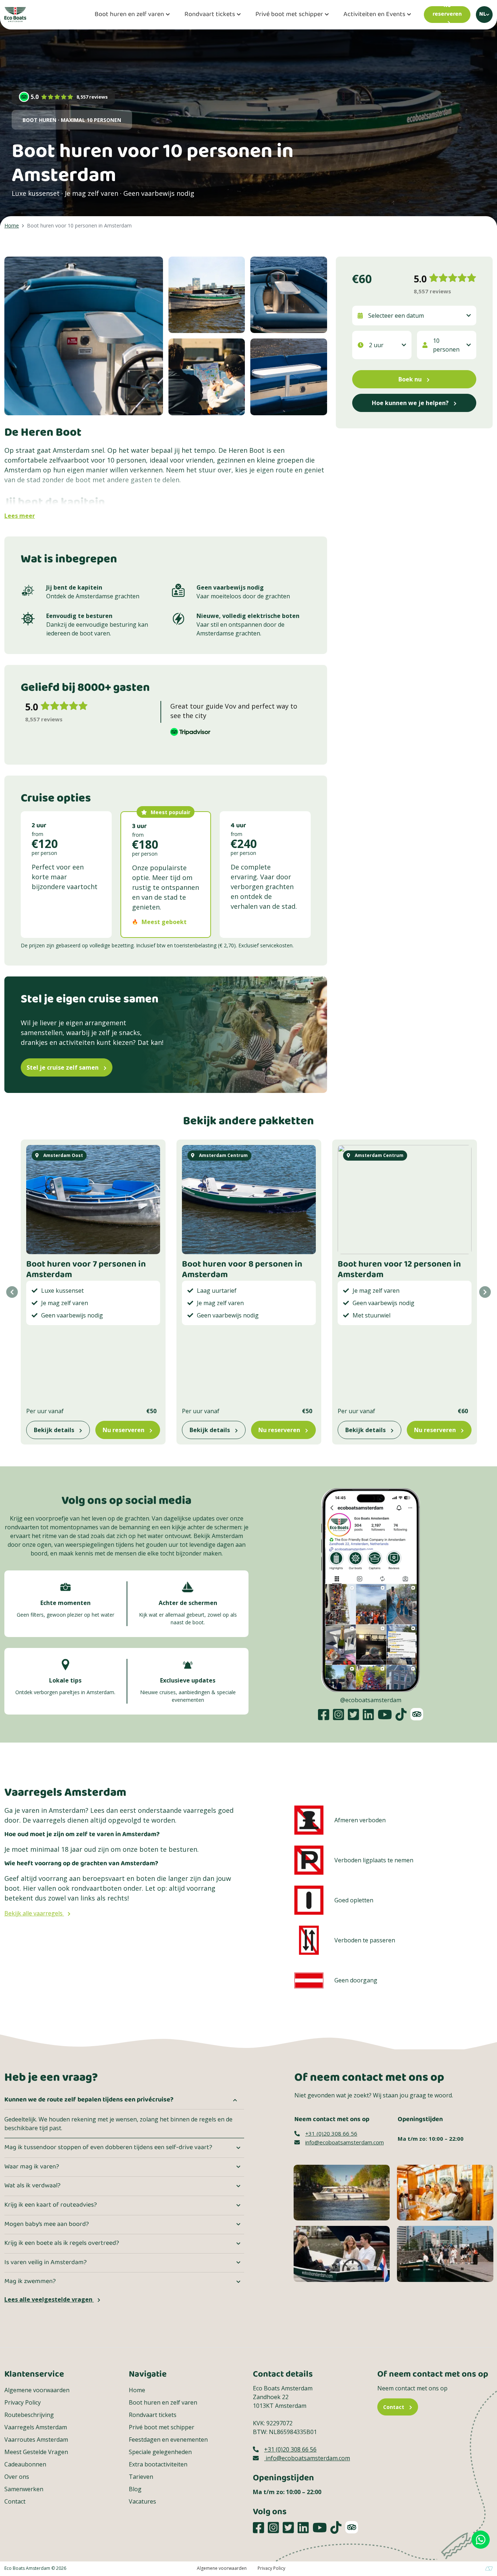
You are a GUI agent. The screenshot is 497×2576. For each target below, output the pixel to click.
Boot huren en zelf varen (129, 15)
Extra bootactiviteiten (158, 2464)
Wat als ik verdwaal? (32, 2186)
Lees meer (20, 516)
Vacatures (142, 2501)
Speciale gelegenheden (160, 2452)
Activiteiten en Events (374, 15)
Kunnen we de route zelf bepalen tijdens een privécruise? (89, 2100)
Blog (135, 2489)
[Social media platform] (324, 1714)
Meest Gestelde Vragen (36, 2452)
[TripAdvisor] (417, 1714)
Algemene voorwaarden (37, 2390)
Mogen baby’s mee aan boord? (47, 2224)
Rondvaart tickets (210, 15)
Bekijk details (55, 1430)
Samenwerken (24, 2489)
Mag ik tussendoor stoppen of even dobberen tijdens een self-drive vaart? (108, 2148)
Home (137, 2390)
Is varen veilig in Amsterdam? (45, 2263)
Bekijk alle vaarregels (34, 1913)
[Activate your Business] (489, 2568)
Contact (15, 2501)
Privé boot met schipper (289, 15)
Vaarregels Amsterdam (36, 2427)
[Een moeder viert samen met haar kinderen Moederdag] (342, 2253)
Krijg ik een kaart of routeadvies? (51, 2205)
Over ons (17, 2477)
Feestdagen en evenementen (168, 2440)
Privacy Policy (23, 2402)
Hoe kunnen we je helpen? (411, 403)
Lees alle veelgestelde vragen (49, 2299)
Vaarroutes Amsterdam (36, 2440)
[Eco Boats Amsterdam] (15, 14)
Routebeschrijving (29, 2415)
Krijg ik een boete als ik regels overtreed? (62, 2243)
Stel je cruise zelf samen (63, 1067)
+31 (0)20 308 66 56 (331, 2133)
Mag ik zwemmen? (30, 2282)
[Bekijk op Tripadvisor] (238, 732)
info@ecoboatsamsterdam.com (345, 2142)
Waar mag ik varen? (32, 2167)
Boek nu (411, 379)
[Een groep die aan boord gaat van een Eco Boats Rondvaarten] (445, 2253)
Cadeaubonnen (25, 2464)
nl (483, 14)
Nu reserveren (124, 1430)
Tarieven (141, 2477)
